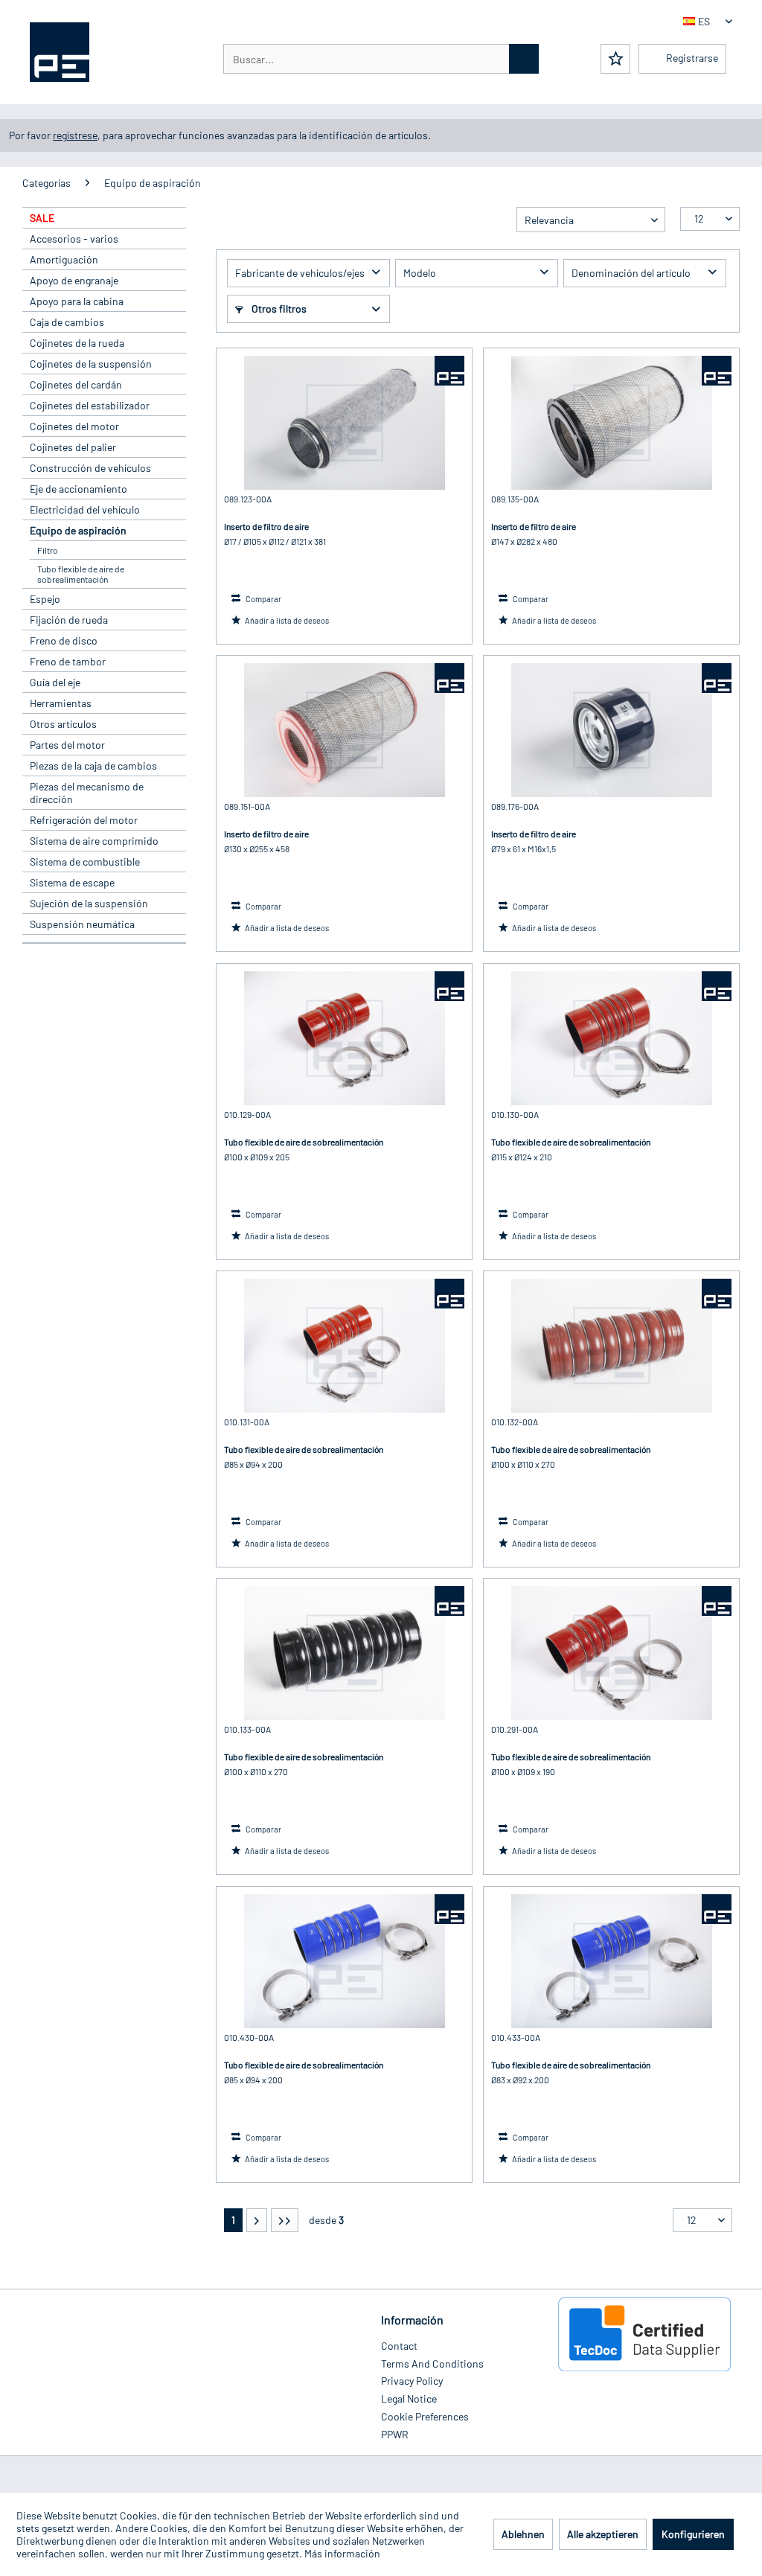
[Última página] (285, 2220)
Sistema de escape (72, 882)
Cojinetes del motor (74, 426)
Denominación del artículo (631, 273)
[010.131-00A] (344, 1346)
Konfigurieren (693, 2534)
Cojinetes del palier (73, 447)
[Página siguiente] (257, 2220)
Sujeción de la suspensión (89, 903)
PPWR (395, 2434)
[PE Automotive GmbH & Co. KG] (449, 371)
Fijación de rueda (69, 620)
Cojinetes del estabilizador (90, 405)
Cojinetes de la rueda (77, 343)
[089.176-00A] (611, 730)
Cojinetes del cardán (76, 384)
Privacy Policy (412, 2381)
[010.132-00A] (611, 1346)
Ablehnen (523, 2534)
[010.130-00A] (611, 1038)
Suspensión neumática (82, 924)
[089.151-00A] (344, 730)
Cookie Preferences (425, 2416)
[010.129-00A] (344, 1038)
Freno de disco (64, 640)
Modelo (420, 273)
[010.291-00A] (611, 1653)
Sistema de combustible (85, 862)
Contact (399, 2346)
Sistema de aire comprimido (94, 841)
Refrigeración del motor (84, 820)
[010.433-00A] (611, 1961)
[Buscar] (524, 59)
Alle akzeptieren (603, 2534)
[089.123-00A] (344, 423)
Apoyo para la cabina (77, 301)
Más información (342, 2553)
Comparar (263, 599)
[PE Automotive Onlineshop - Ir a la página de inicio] (60, 52)
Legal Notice (409, 2398)
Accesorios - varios (74, 239)
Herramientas (61, 703)
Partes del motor (67, 745)
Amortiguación (64, 259)
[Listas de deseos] (615, 59)
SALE (42, 218)
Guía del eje (55, 682)
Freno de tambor (68, 661)
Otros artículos (63, 724)
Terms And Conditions (432, 2364)
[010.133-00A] (344, 1653)
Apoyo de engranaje (74, 280)
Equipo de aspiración (78, 530)
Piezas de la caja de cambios (93, 766)
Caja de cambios (67, 322)
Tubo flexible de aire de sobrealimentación (81, 574)
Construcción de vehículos (90, 468)
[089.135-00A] (611, 423)
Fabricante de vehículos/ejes (300, 273)
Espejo (45, 599)
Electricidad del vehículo (85, 509)
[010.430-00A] (344, 1961)
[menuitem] (381, 59)
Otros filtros (278, 309)
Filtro (48, 550)
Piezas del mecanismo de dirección (87, 793)
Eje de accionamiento (79, 489)
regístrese (75, 135)
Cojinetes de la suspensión (91, 364)
